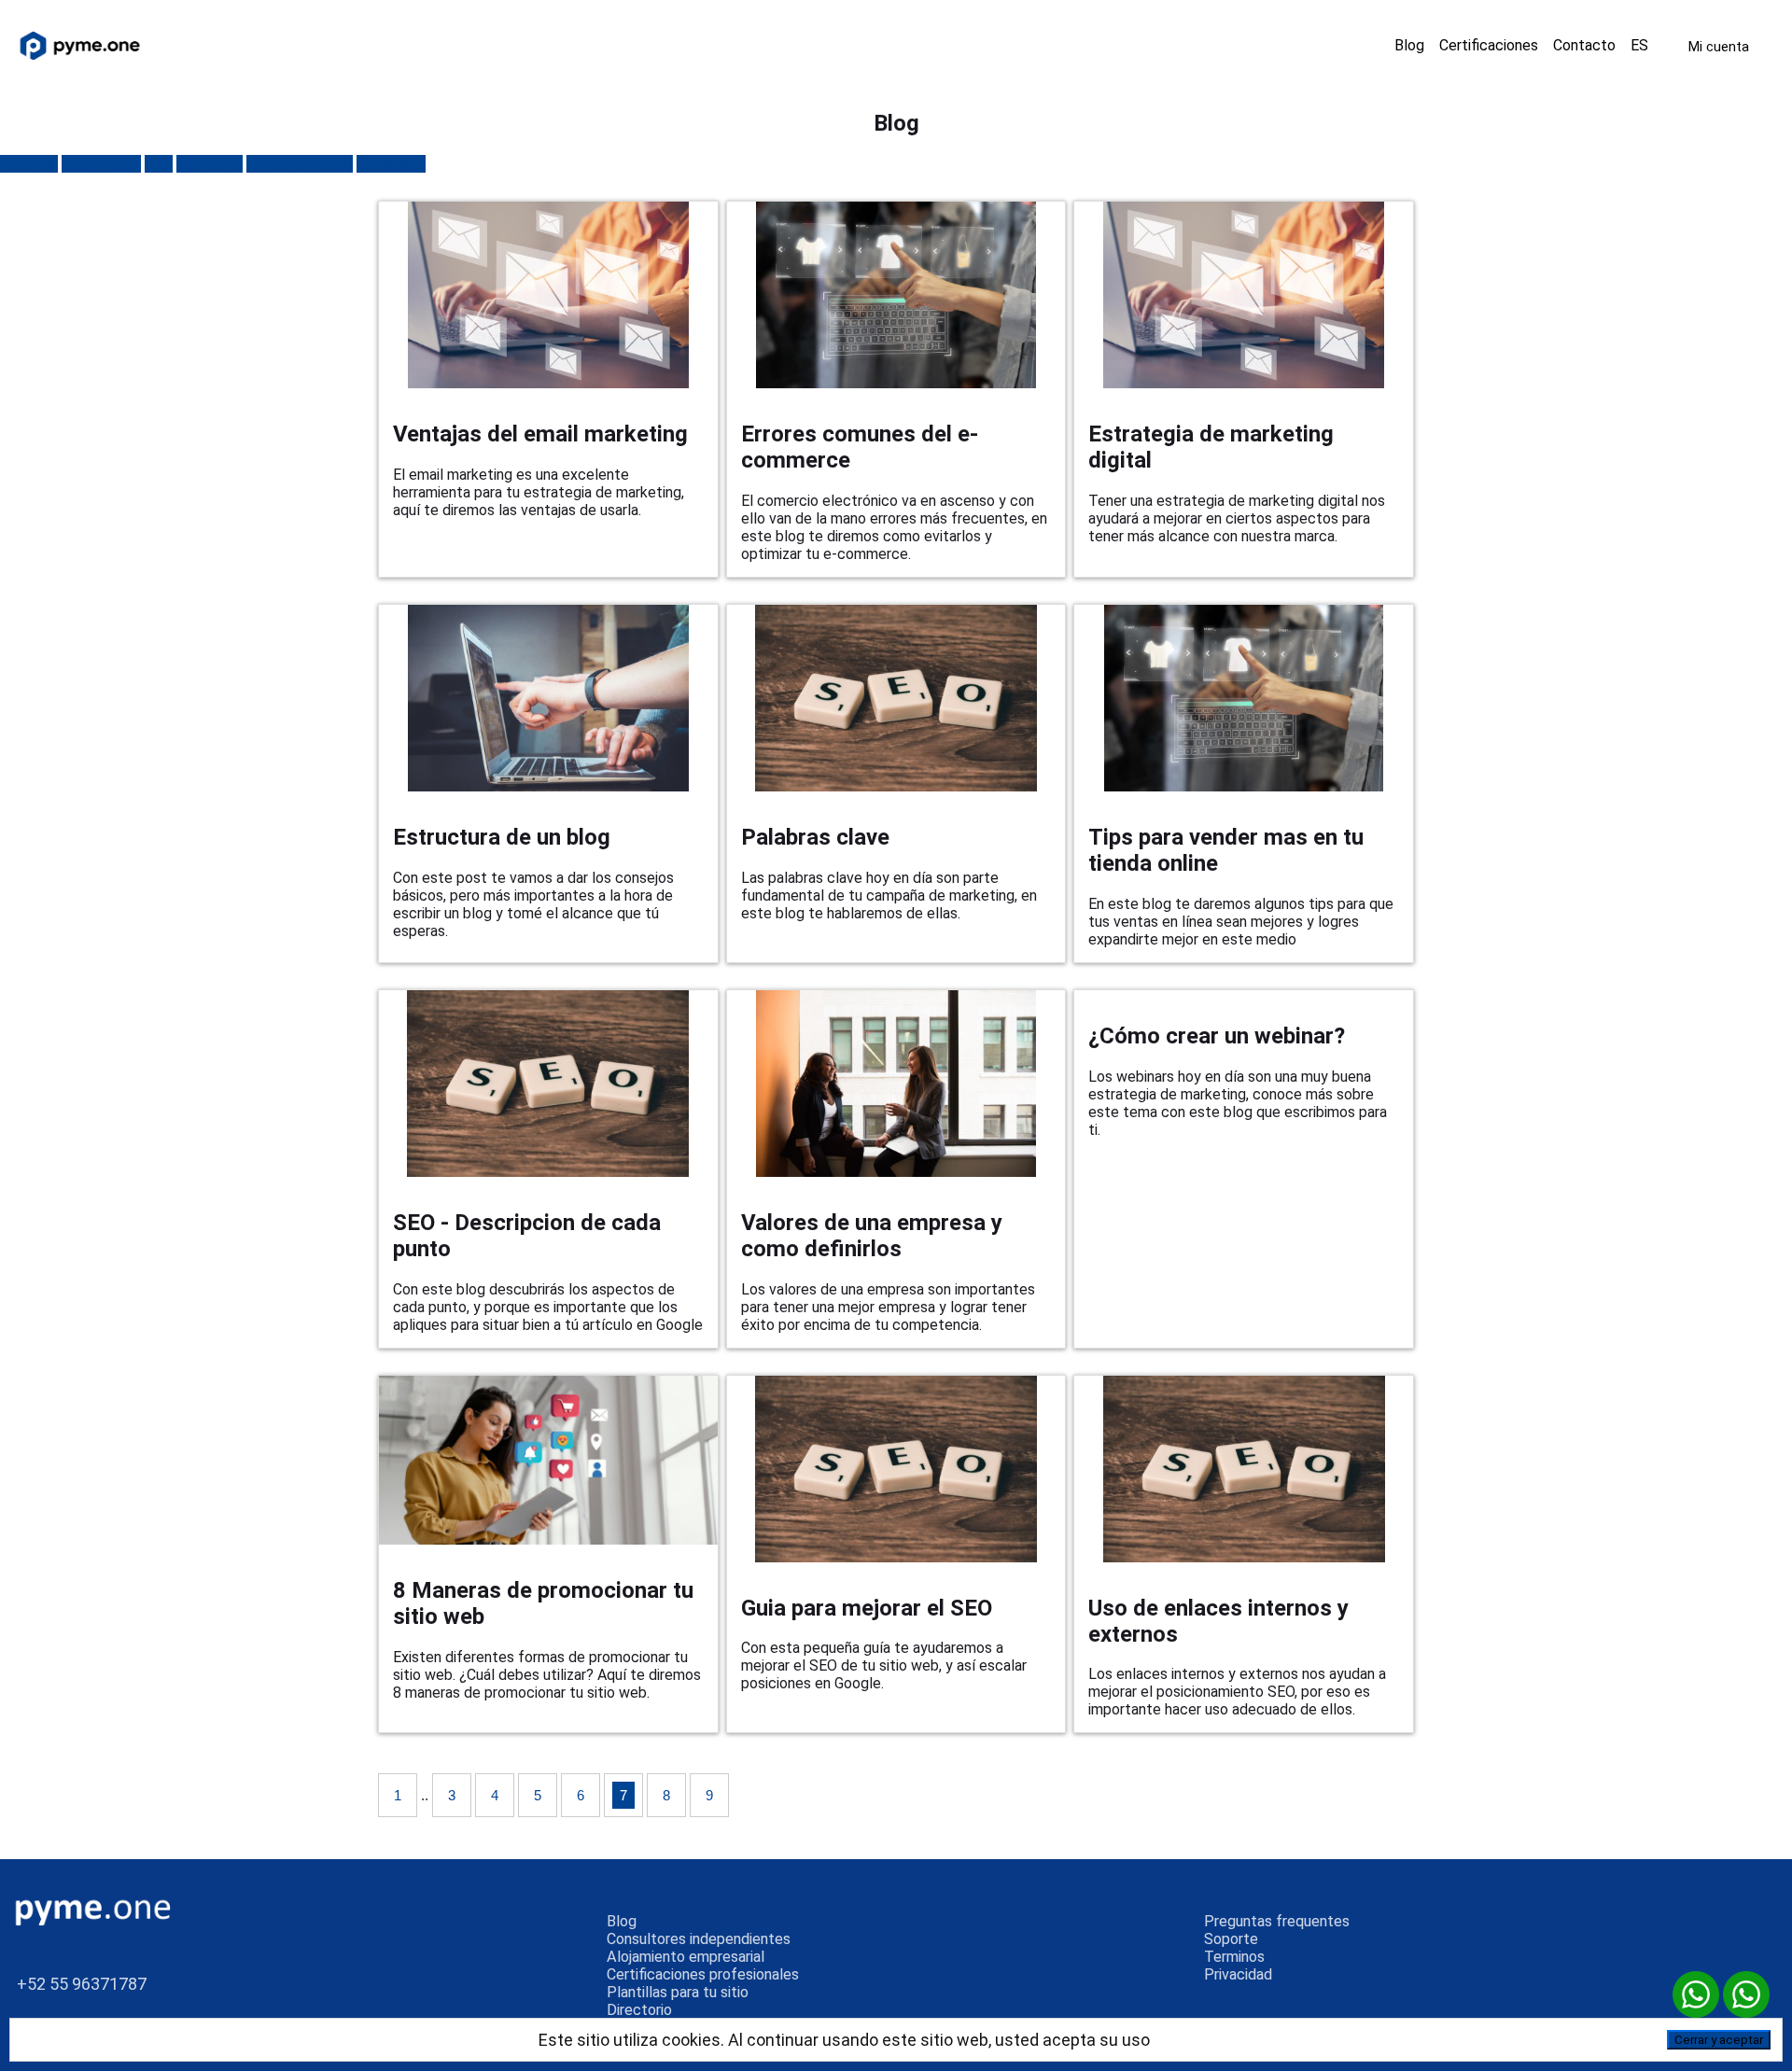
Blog (622, 1921)
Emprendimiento (300, 164)
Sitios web (391, 164)
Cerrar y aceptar (1719, 2040)
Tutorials (29, 164)
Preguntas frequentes (1277, 1921)
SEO (159, 164)
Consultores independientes (699, 1939)
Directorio (639, 2010)
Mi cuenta (1719, 46)
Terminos (1234, 1957)
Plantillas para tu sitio (678, 1992)
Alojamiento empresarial (686, 1957)
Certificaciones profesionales (703, 1974)
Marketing (210, 164)
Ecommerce (101, 164)
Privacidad (1238, 1974)
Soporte (1231, 1939)
